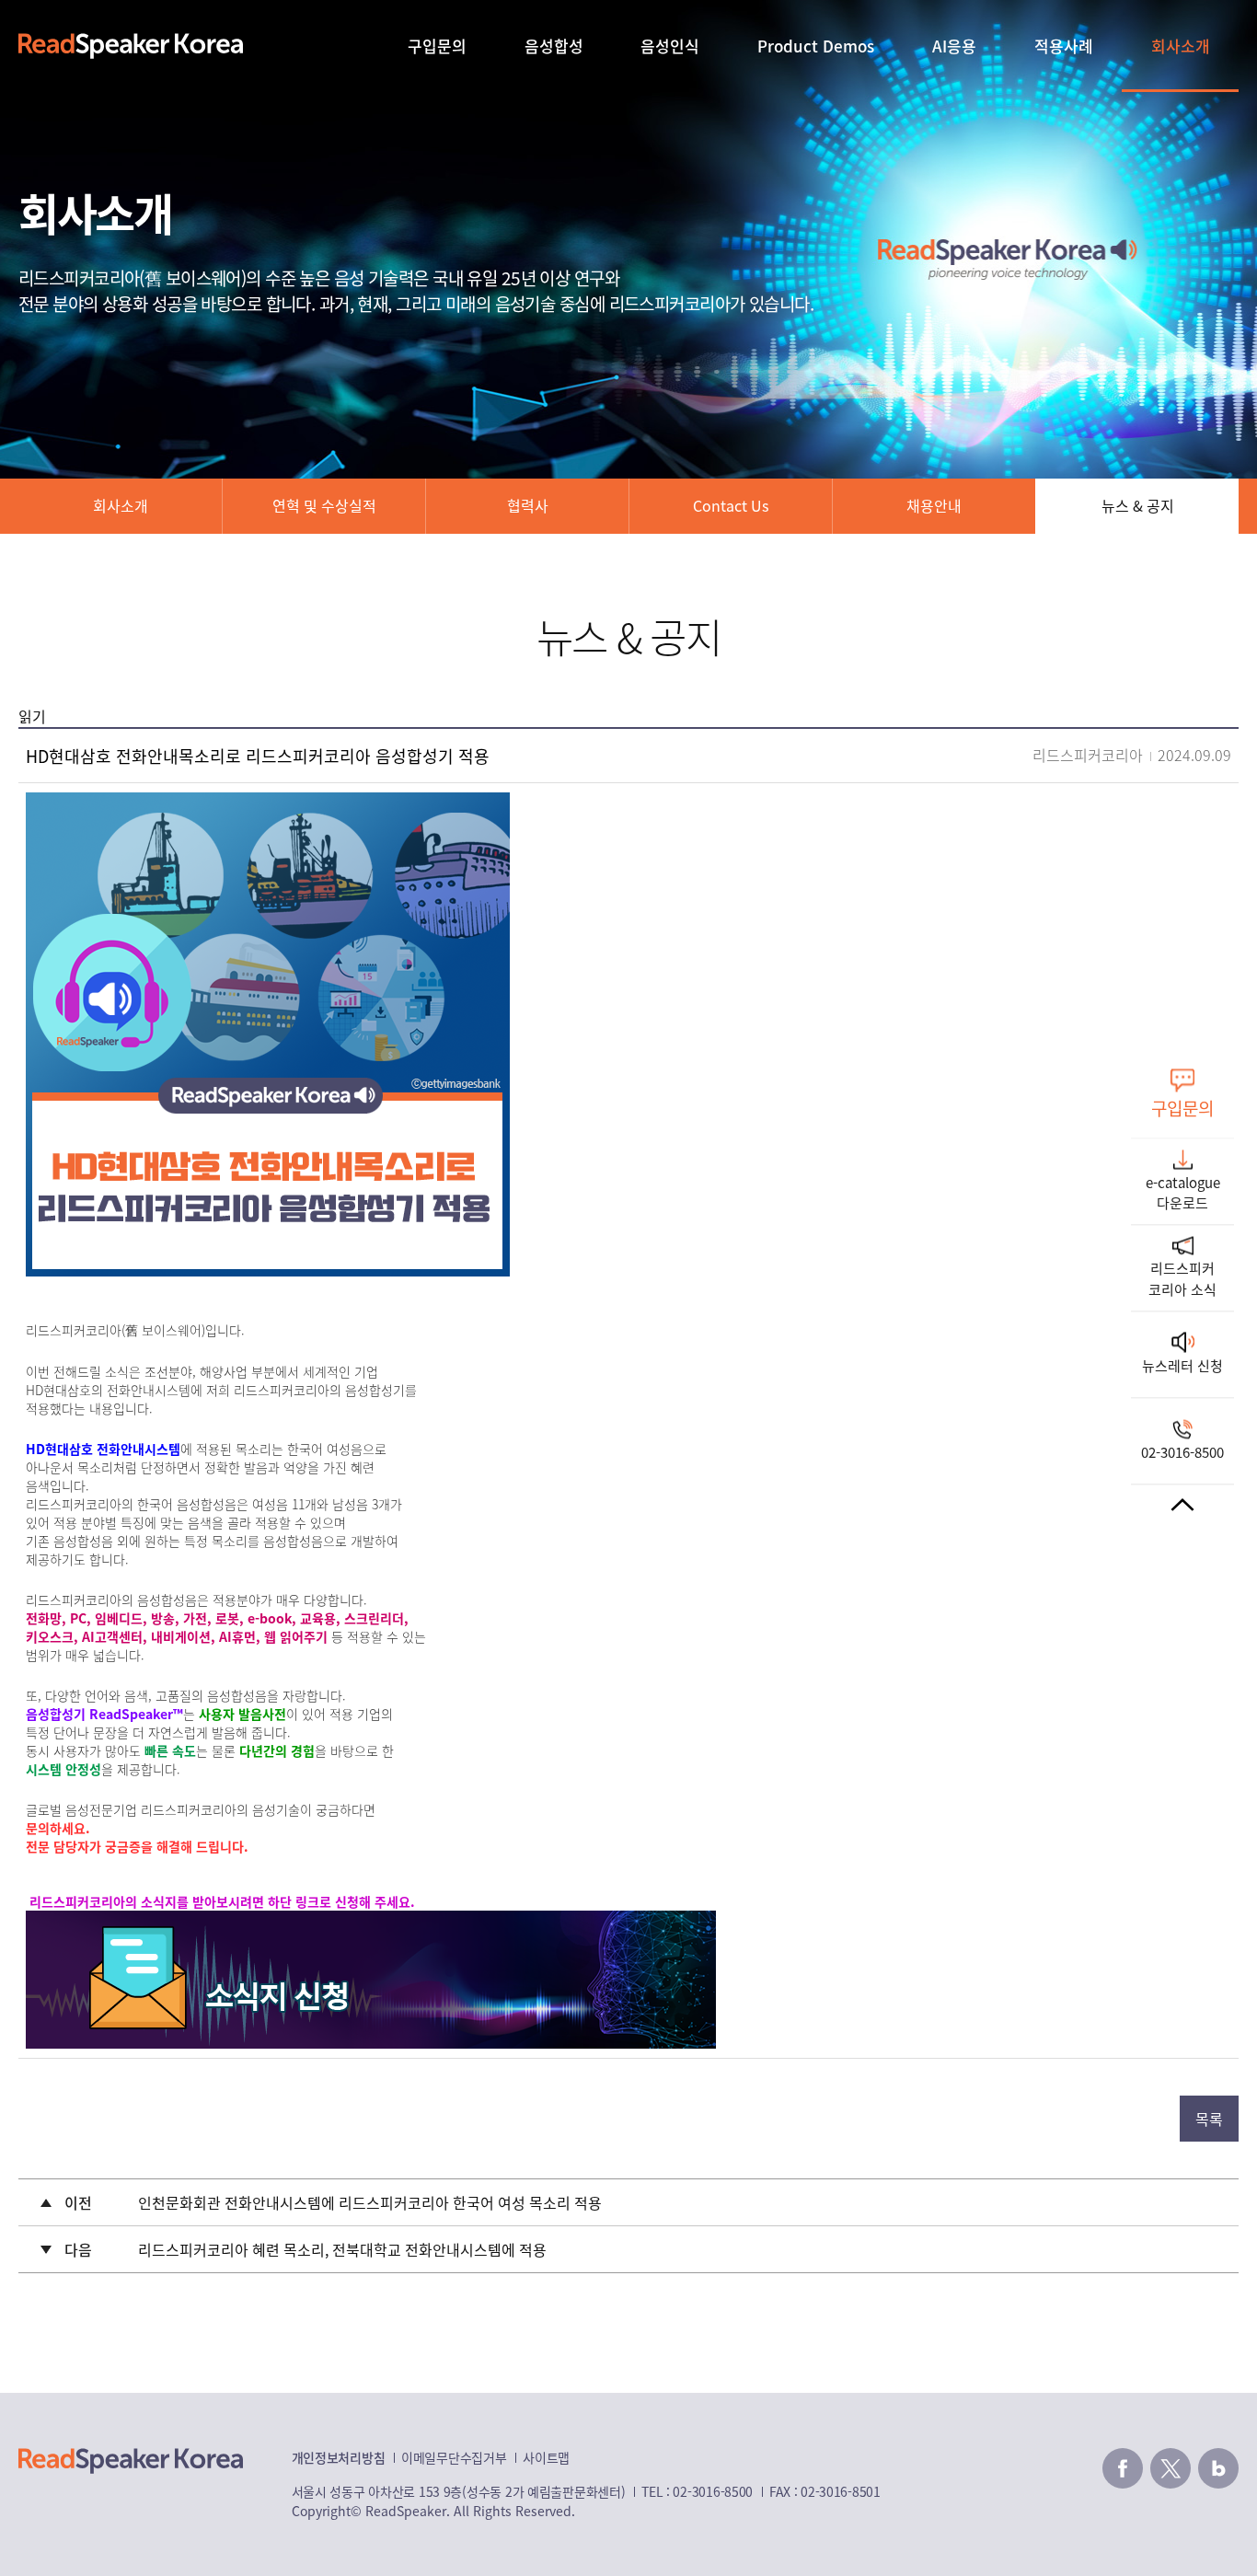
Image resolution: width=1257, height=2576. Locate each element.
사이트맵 (546, 2457)
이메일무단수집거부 (454, 2457)
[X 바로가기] (1171, 2468)
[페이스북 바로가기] (1123, 2468)
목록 (1209, 2119)
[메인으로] (131, 46)
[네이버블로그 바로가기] (1218, 2468)
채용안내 (934, 505)
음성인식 (670, 46)
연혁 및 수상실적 (324, 505)
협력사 (528, 505)
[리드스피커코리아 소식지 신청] (371, 1922)
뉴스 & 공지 (1138, 505)
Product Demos (816, 46)
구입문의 (437, 46)
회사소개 (1181, 46)
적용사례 (1064, 46)
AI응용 (954, 46)
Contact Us (731, 505)
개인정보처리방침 (339, 2457)
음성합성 (554, 46)
